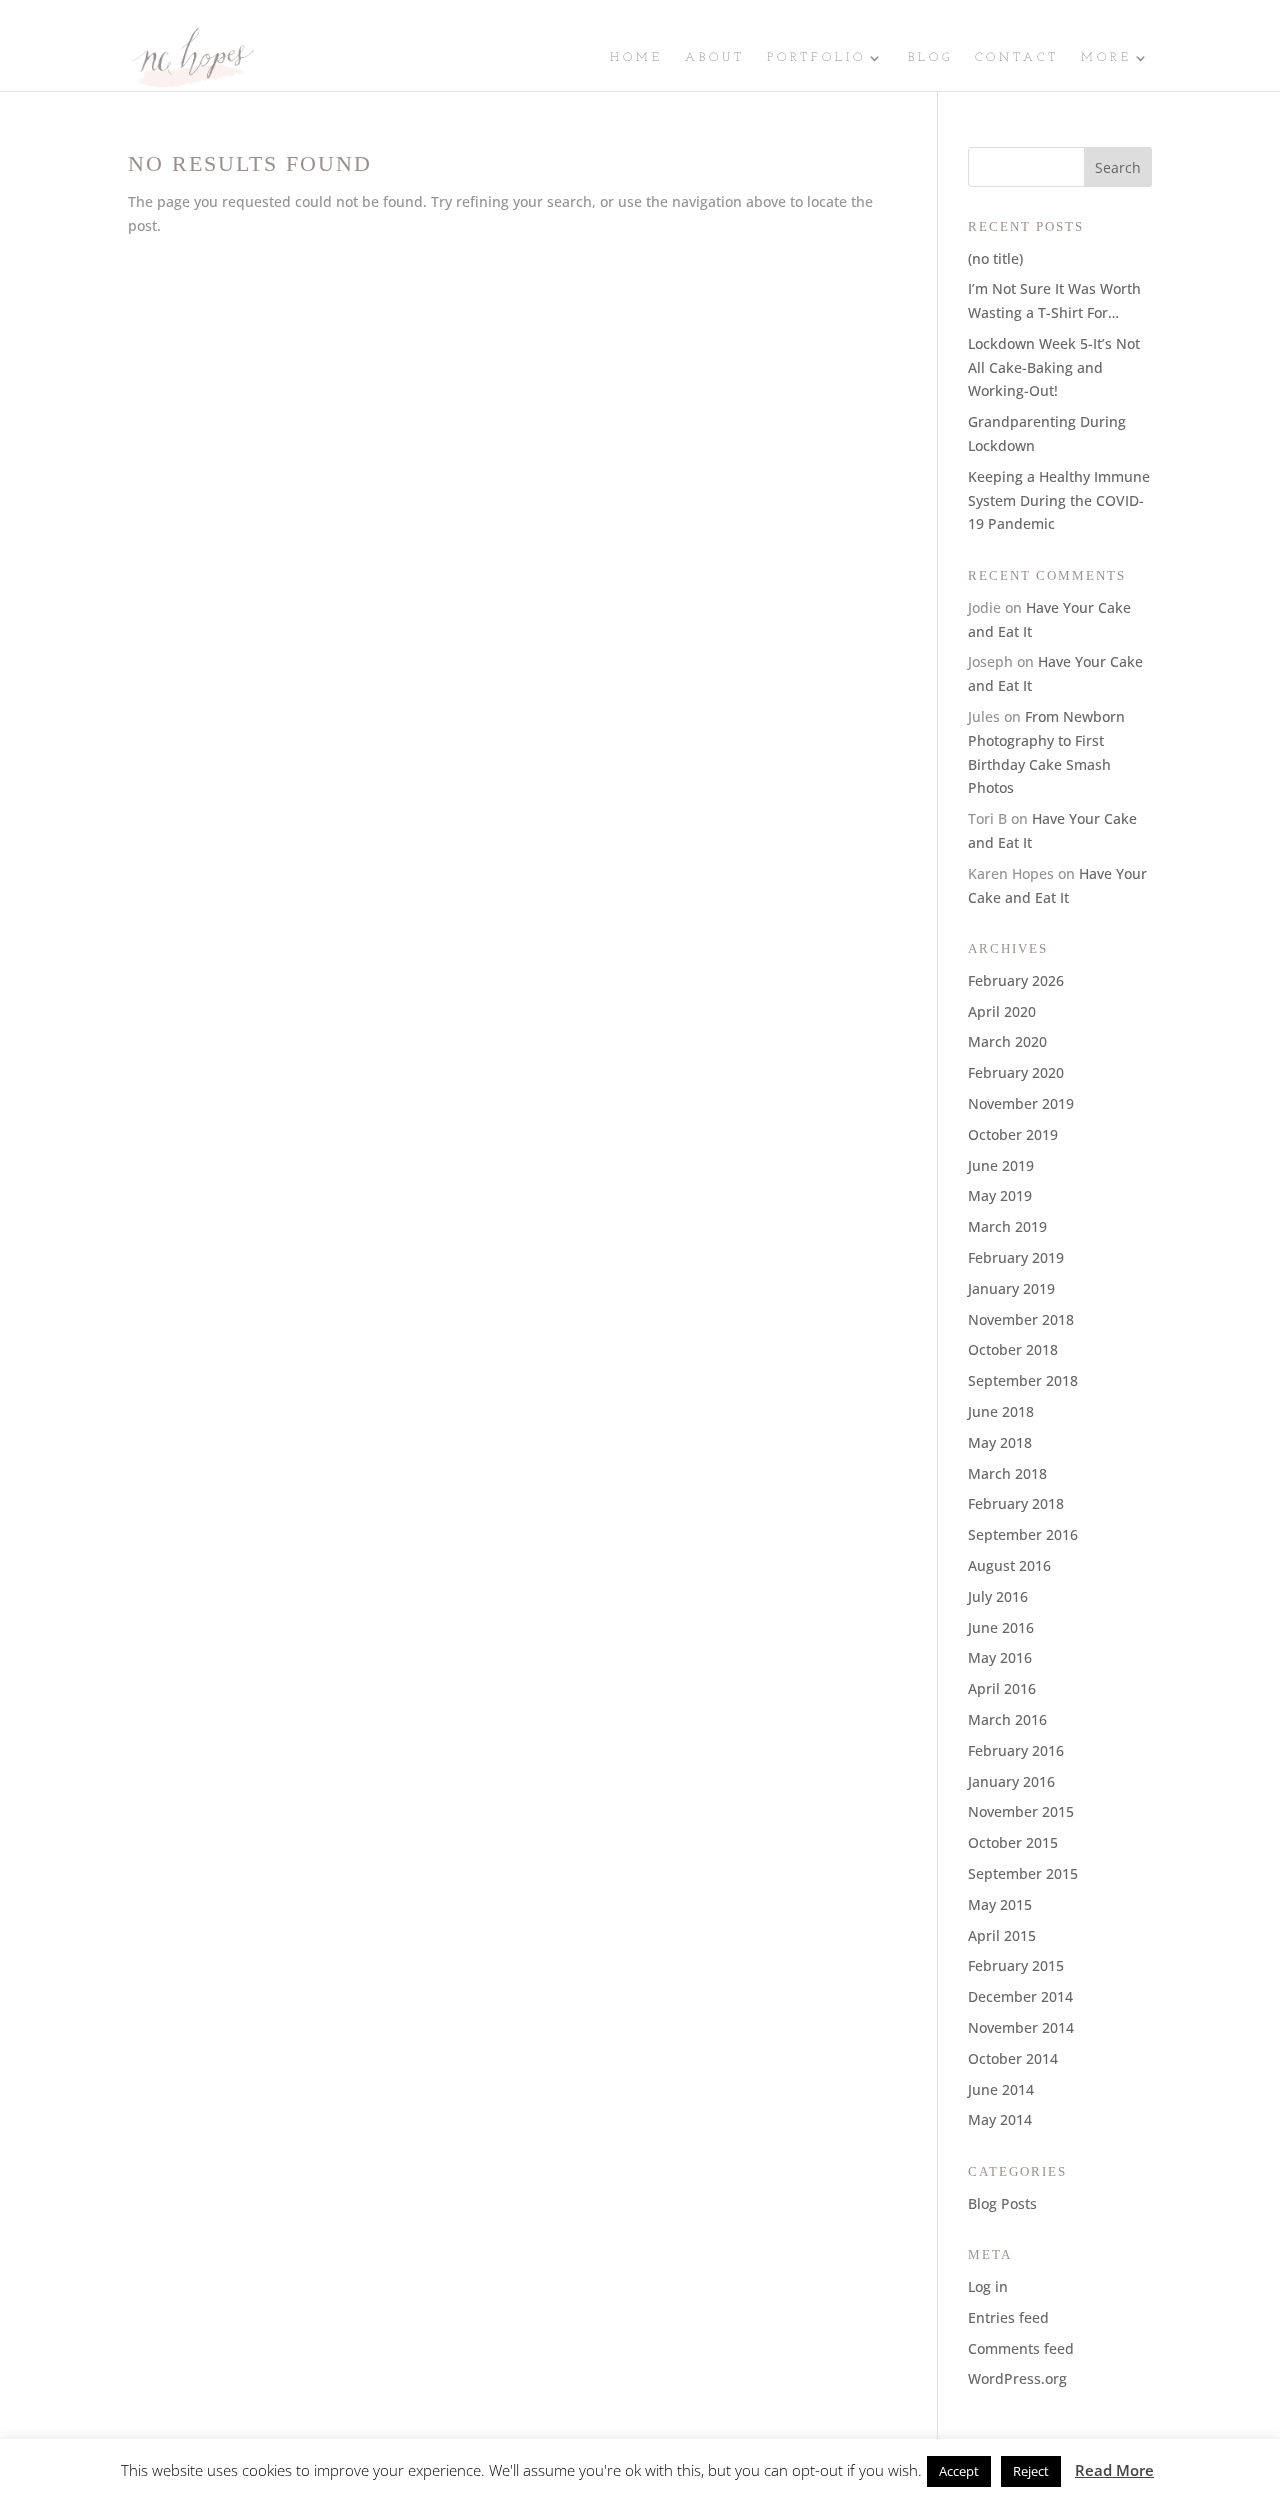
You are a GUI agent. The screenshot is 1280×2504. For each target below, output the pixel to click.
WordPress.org (1017, 2378)
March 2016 (1007, 1719)
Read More (1114, 2470)
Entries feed (1008, 2317)
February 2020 (1016, 1072)
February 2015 (1016, 1965)
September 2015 (1023, 1873)
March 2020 (1007, 1041)
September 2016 (1023, 1534)
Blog (930, 58)
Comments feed (1021, 2348)
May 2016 (1000, 1657)
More (1106, 58)
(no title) (995, 258)
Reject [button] (1031, 2471)
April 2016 (1002, 1688)
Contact (1017, 58)
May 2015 (1000, 1904)
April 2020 (1002, 1011)
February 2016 (1016, 1750)
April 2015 (1002, 1935)
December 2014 (1020, 1996)
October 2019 (1013, 1134)
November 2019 (1021, 1103)
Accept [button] (959, 2471)
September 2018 (1023, 1380)
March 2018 (1007, 1473)
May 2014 (1000, 2119)
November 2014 (1021, 2027)
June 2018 (1001, 1411)
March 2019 (1007, 1226)
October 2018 (1013, 1349)
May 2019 (1000, 1195)
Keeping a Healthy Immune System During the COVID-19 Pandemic (1059, 500)
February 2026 (1016, 980)
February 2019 (1016, 1257)
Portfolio (816, 58)
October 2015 (1013, 1842)
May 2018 (1000, 1442)
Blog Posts (1002, 2203)
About (715, 58)
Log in (988, 2286)
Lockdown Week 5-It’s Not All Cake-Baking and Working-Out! (1054, 367)
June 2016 (1001, 1627)
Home (636, 58)
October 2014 (1013, 2058)
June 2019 (1001, 1165)
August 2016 (1009, 1565)
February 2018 (1016, 1503)
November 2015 (1021, 1811)
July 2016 (998, 1596)
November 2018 (1021, 1319)
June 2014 (1001, 2089)
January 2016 (1011, 1781)
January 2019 (1011, 1288)
